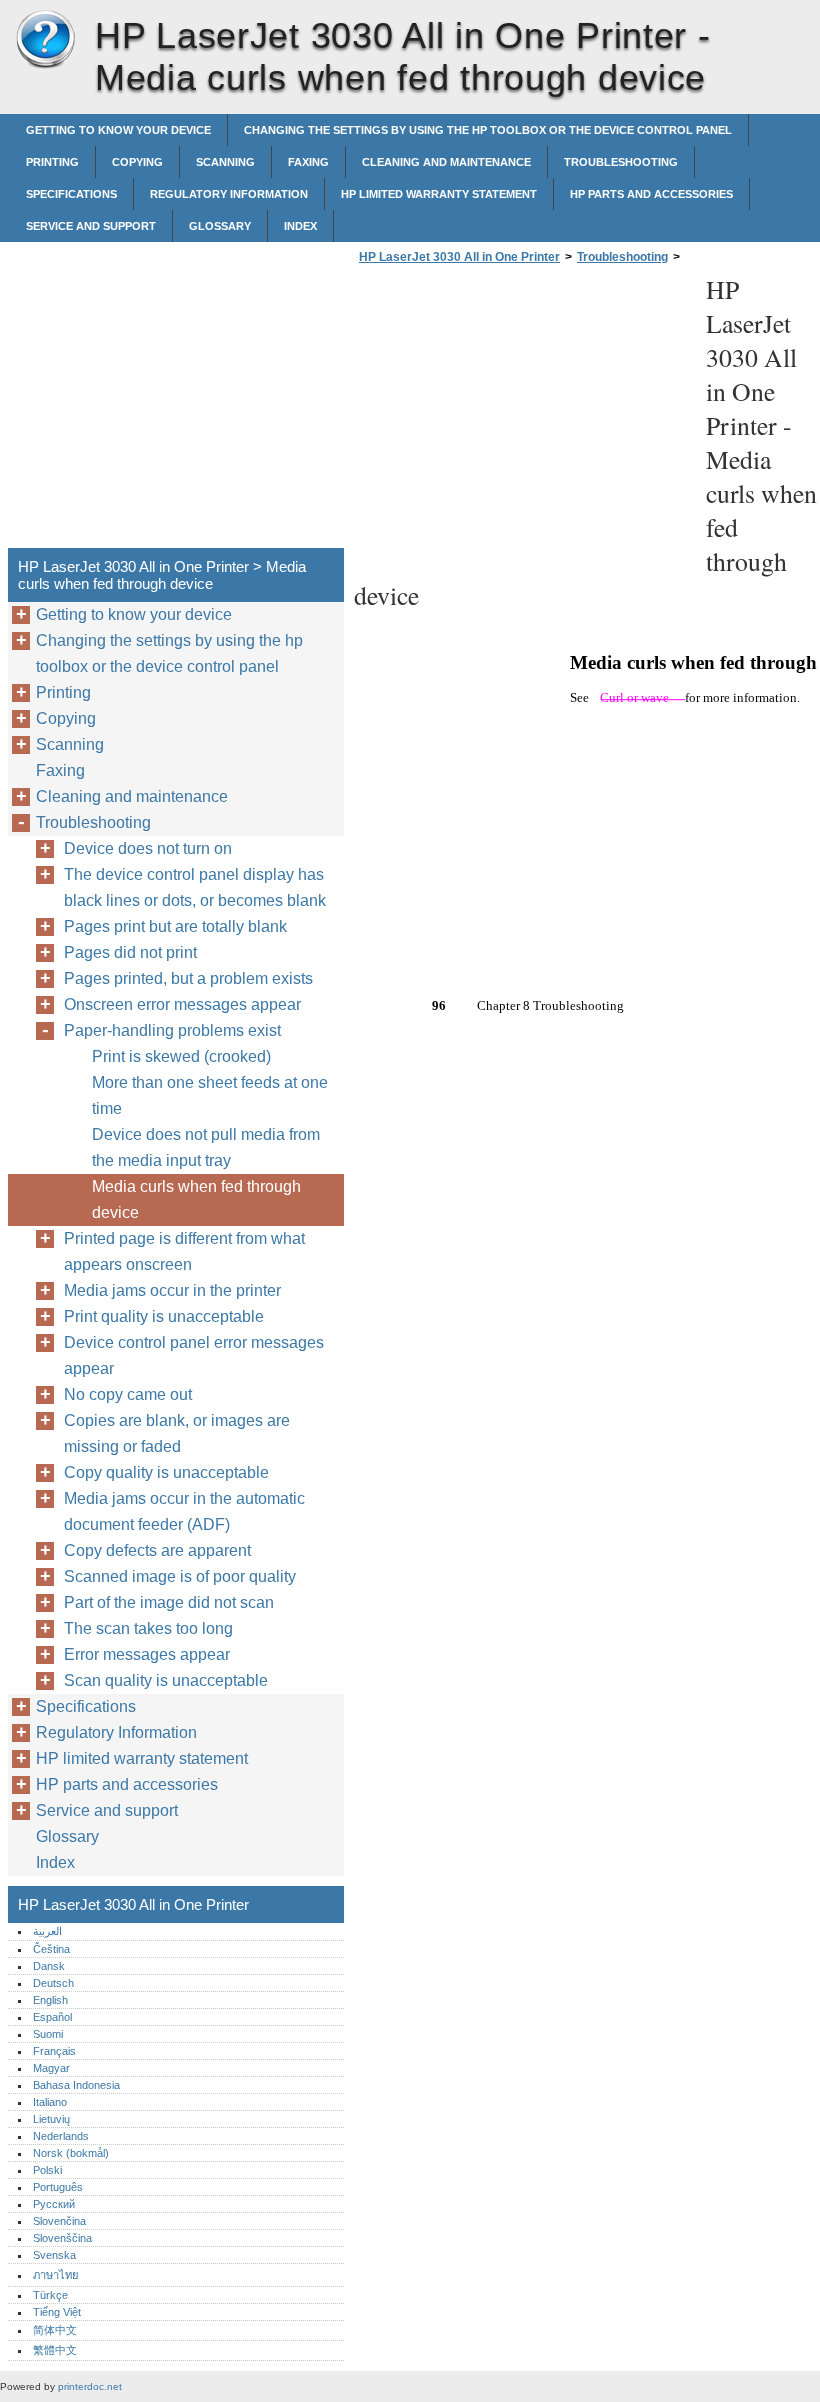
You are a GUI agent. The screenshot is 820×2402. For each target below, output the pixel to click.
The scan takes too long (148, 1628)
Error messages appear (147, 1654)
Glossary (220, 226)
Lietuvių (51, 2119)
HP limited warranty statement (439, 194)
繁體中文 (55, 2350)
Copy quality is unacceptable (166, 1472)
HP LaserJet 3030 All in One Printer (45, 40)
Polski (47, 2170)
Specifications (71, 194)
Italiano (50, 2102)
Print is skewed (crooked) (181, 1056)
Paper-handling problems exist (172, 1030)
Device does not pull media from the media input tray (206, 1147)
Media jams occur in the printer (172, 1290)
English (50, 2000)
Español (52, 2017)
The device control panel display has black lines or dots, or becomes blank (195, 887)
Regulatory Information (229, 194)
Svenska (54, 2255)
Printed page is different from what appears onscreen (184, 1251)
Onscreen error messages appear (182, 1004)
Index (300, 226)
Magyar (51, 2068)
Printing (52, 162)
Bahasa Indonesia (76, 2085)
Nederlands (61, 2136)
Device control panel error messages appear (194, 1355)
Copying (137, 162)
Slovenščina (62, 2238)
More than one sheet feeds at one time (210, 1095)
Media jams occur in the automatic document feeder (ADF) (184, 1511)
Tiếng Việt (57, 2312)
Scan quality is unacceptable (166, 1680)
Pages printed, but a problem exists (188, 978)
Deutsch (53, 1983)
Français (54, 2051)
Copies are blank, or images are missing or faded (177, 1433)
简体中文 (55, 2330)
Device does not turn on (148, 848)
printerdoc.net (90, 2386)
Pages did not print (130, 952)
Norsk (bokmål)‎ (71, 2153)
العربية (47, 1931)
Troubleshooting (621, 162)
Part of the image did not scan (169, 1602)
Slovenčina (59, 2221)
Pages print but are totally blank (175, 926)
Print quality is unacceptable (164, 1316)
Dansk (49, 1966)
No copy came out (128, 1394)
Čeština (51, 1949)
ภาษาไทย (56, 2275)
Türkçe (50, 2295)
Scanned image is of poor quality (180, 1576)
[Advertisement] (522, 412)
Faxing (308, 162)
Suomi (48, 2034)
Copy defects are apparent (157, 1550)
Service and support (91, 226)
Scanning (225, 162)
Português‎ (58, 2187)
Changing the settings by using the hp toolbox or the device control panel (488, 130)
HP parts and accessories (651, 194)
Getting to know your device (118, 130)
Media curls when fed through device (196, 1199)
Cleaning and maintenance (446, 162)
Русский (54, 2204)
